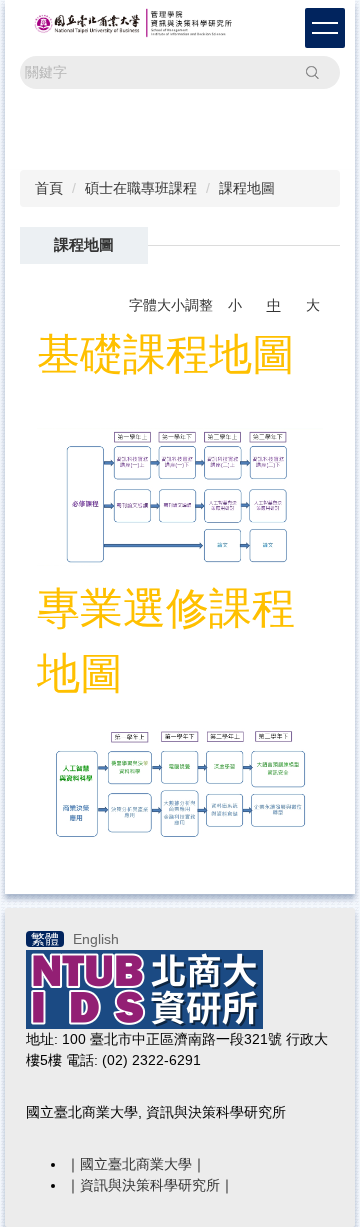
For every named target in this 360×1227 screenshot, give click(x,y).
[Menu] (325, 28)
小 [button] (235, 305)
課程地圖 (247, 188)
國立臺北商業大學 (136, 1164)
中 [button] (274, 305)
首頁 (49, 188)
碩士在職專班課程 (141, 188)
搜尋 (312, 72)
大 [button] (313, 305)
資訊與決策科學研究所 (150, 1185)
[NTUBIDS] (144, 989)
